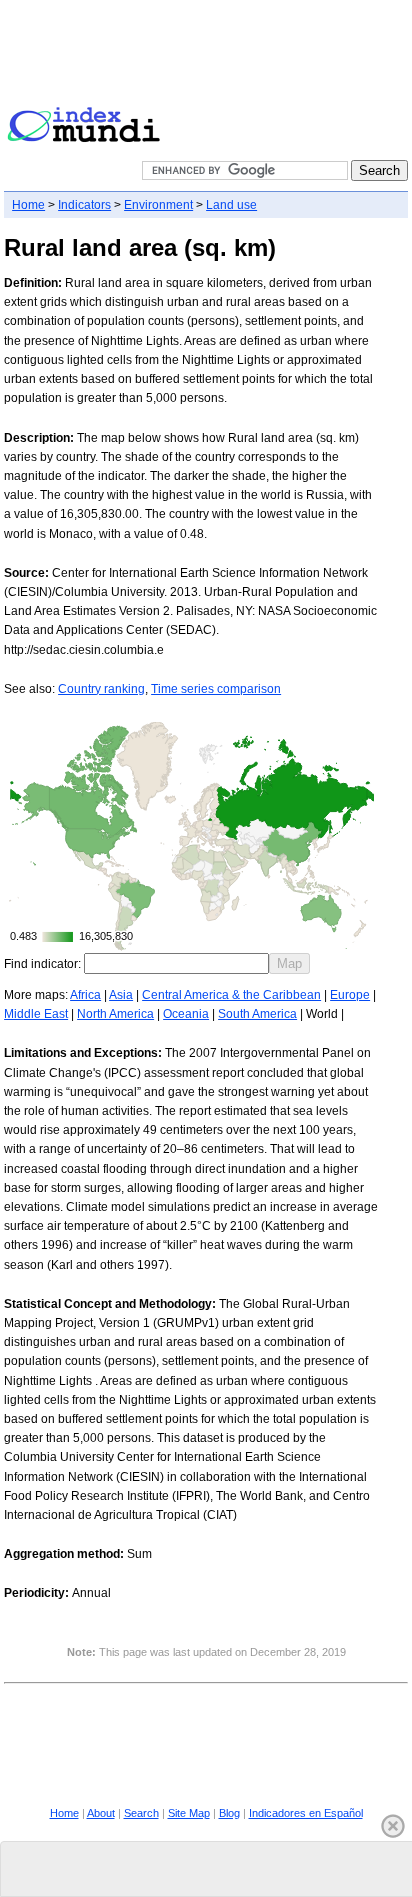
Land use (231, 205)
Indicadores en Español (306, 1813)
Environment (158, 205)
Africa (85, 995)
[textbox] (176, 963)
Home (28, 205)
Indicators (84, 205)
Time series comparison (216, 689)
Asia (121, 995)
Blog (229, 1813)
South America (257, 1014)
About (101, 1813)
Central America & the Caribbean (231, 995)
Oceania (186, 1014)
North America (115, 1014)
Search (141, 1813)
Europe (350, 995)
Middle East (36, 1014)
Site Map (189, 1813)
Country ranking (101, 689)
